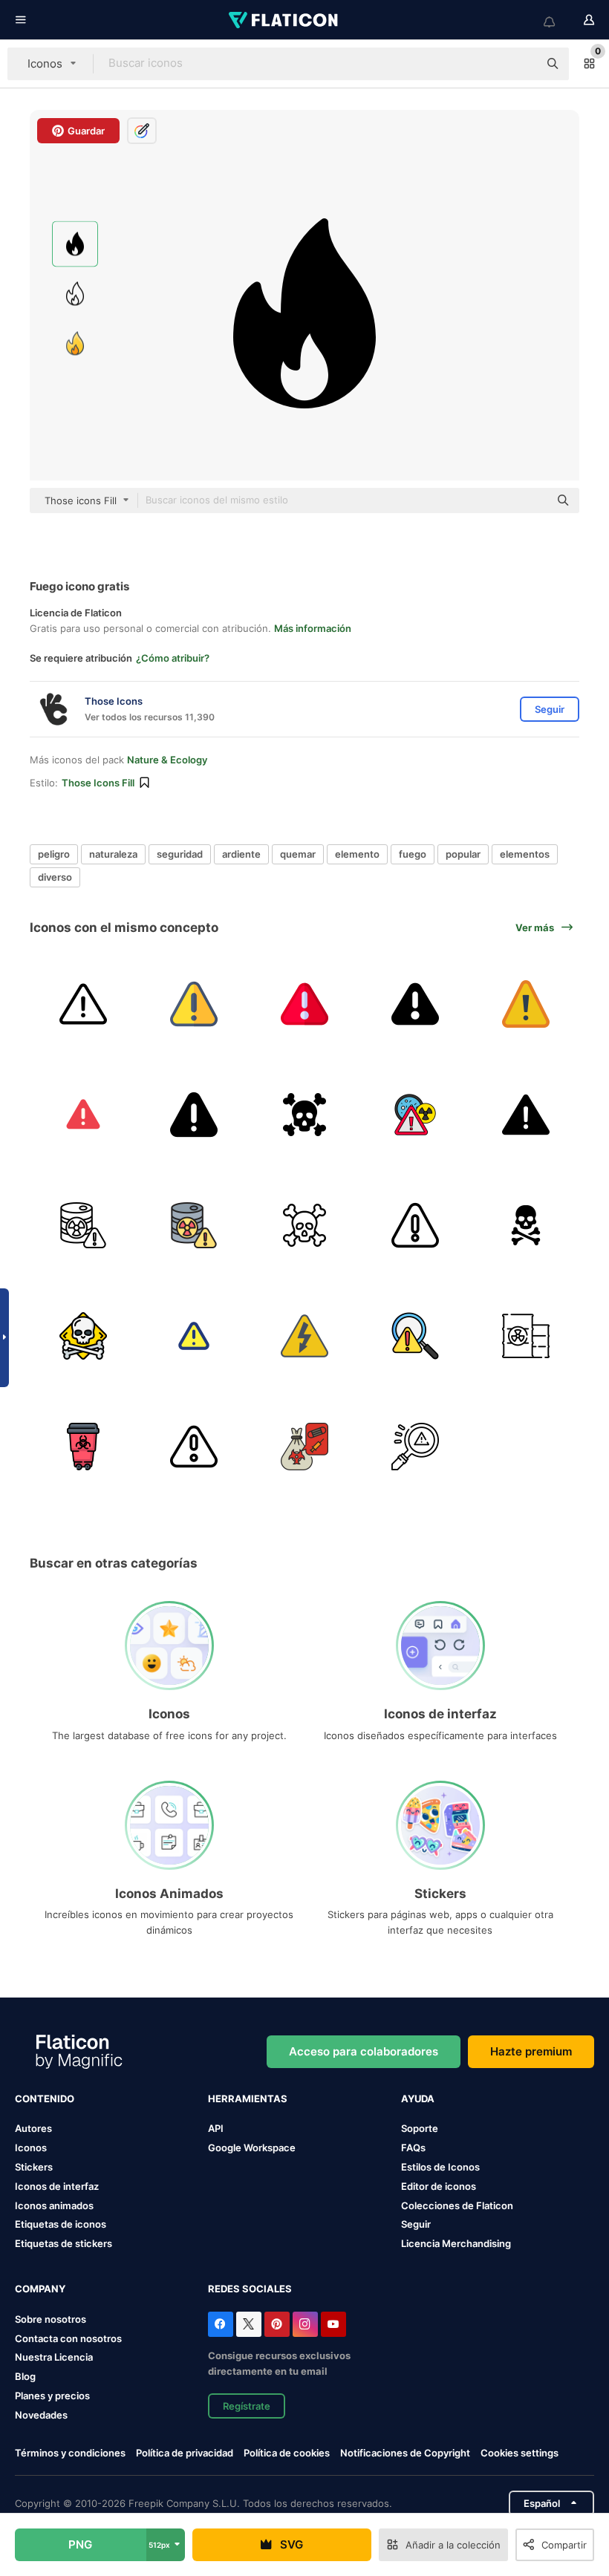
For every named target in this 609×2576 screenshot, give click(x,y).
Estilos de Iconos (440, 2167)
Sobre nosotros (51, 2319)
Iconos (31, 2148)
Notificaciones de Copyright (405, 2453)
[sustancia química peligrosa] (415, 1115)
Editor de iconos (439, 2186)
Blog (25, 2376)
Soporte (420, 2128)
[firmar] (526, 1004)
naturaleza (113, 854)
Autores (33, 2128)
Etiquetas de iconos (61, 2224)
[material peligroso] (83, 1225)
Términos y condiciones (70, 2453)
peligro (54, 854)
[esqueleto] (526, 1225)
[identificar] (415, 1336)
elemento (357, 854)
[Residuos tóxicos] (526, 1336)
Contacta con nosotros (68, 2338)
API (216, 2128)
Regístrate (247, 2406)
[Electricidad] (304, 1336)
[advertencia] (194, 1004)
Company (40, 2289)
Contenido (45, 2099)
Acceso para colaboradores (364, 2051)
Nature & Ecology (167, 760)
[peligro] (83, 1004)
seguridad (180, 854)
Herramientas (248, 2099)
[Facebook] (221, 2324)
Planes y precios (52, 2396)
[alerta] (194, 1336)
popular (463, 854)
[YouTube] (333, 2324)
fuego (413, 854)
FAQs (413, 2148)
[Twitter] (249, 2324)
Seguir (416, 2224)
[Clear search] (520, 64)
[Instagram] (305, 2324)
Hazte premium (531, 2051)
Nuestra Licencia (54, 2357)
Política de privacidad (185, 2453)
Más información (313, 628)
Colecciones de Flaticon (457, 2205)
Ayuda (418, 2099)
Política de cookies (287, 2453)
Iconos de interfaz (57, 2186)
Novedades (41, 2415)
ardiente (241, 854)
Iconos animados (54, 2205)
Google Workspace (252, 2148)
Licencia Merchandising (456, 2243)
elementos (525, 854)
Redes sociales (250, 2289)
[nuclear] (83, 1447)
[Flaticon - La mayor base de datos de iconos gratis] (284, 20)
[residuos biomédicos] (304, 1447)
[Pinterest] (277, 2324)
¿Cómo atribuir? (173, 658)
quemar (298, 854)
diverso (55, 877)
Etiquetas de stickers (63, 2243)
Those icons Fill (98, 783)
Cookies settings (520, 2453)
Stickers (34, 2167)
